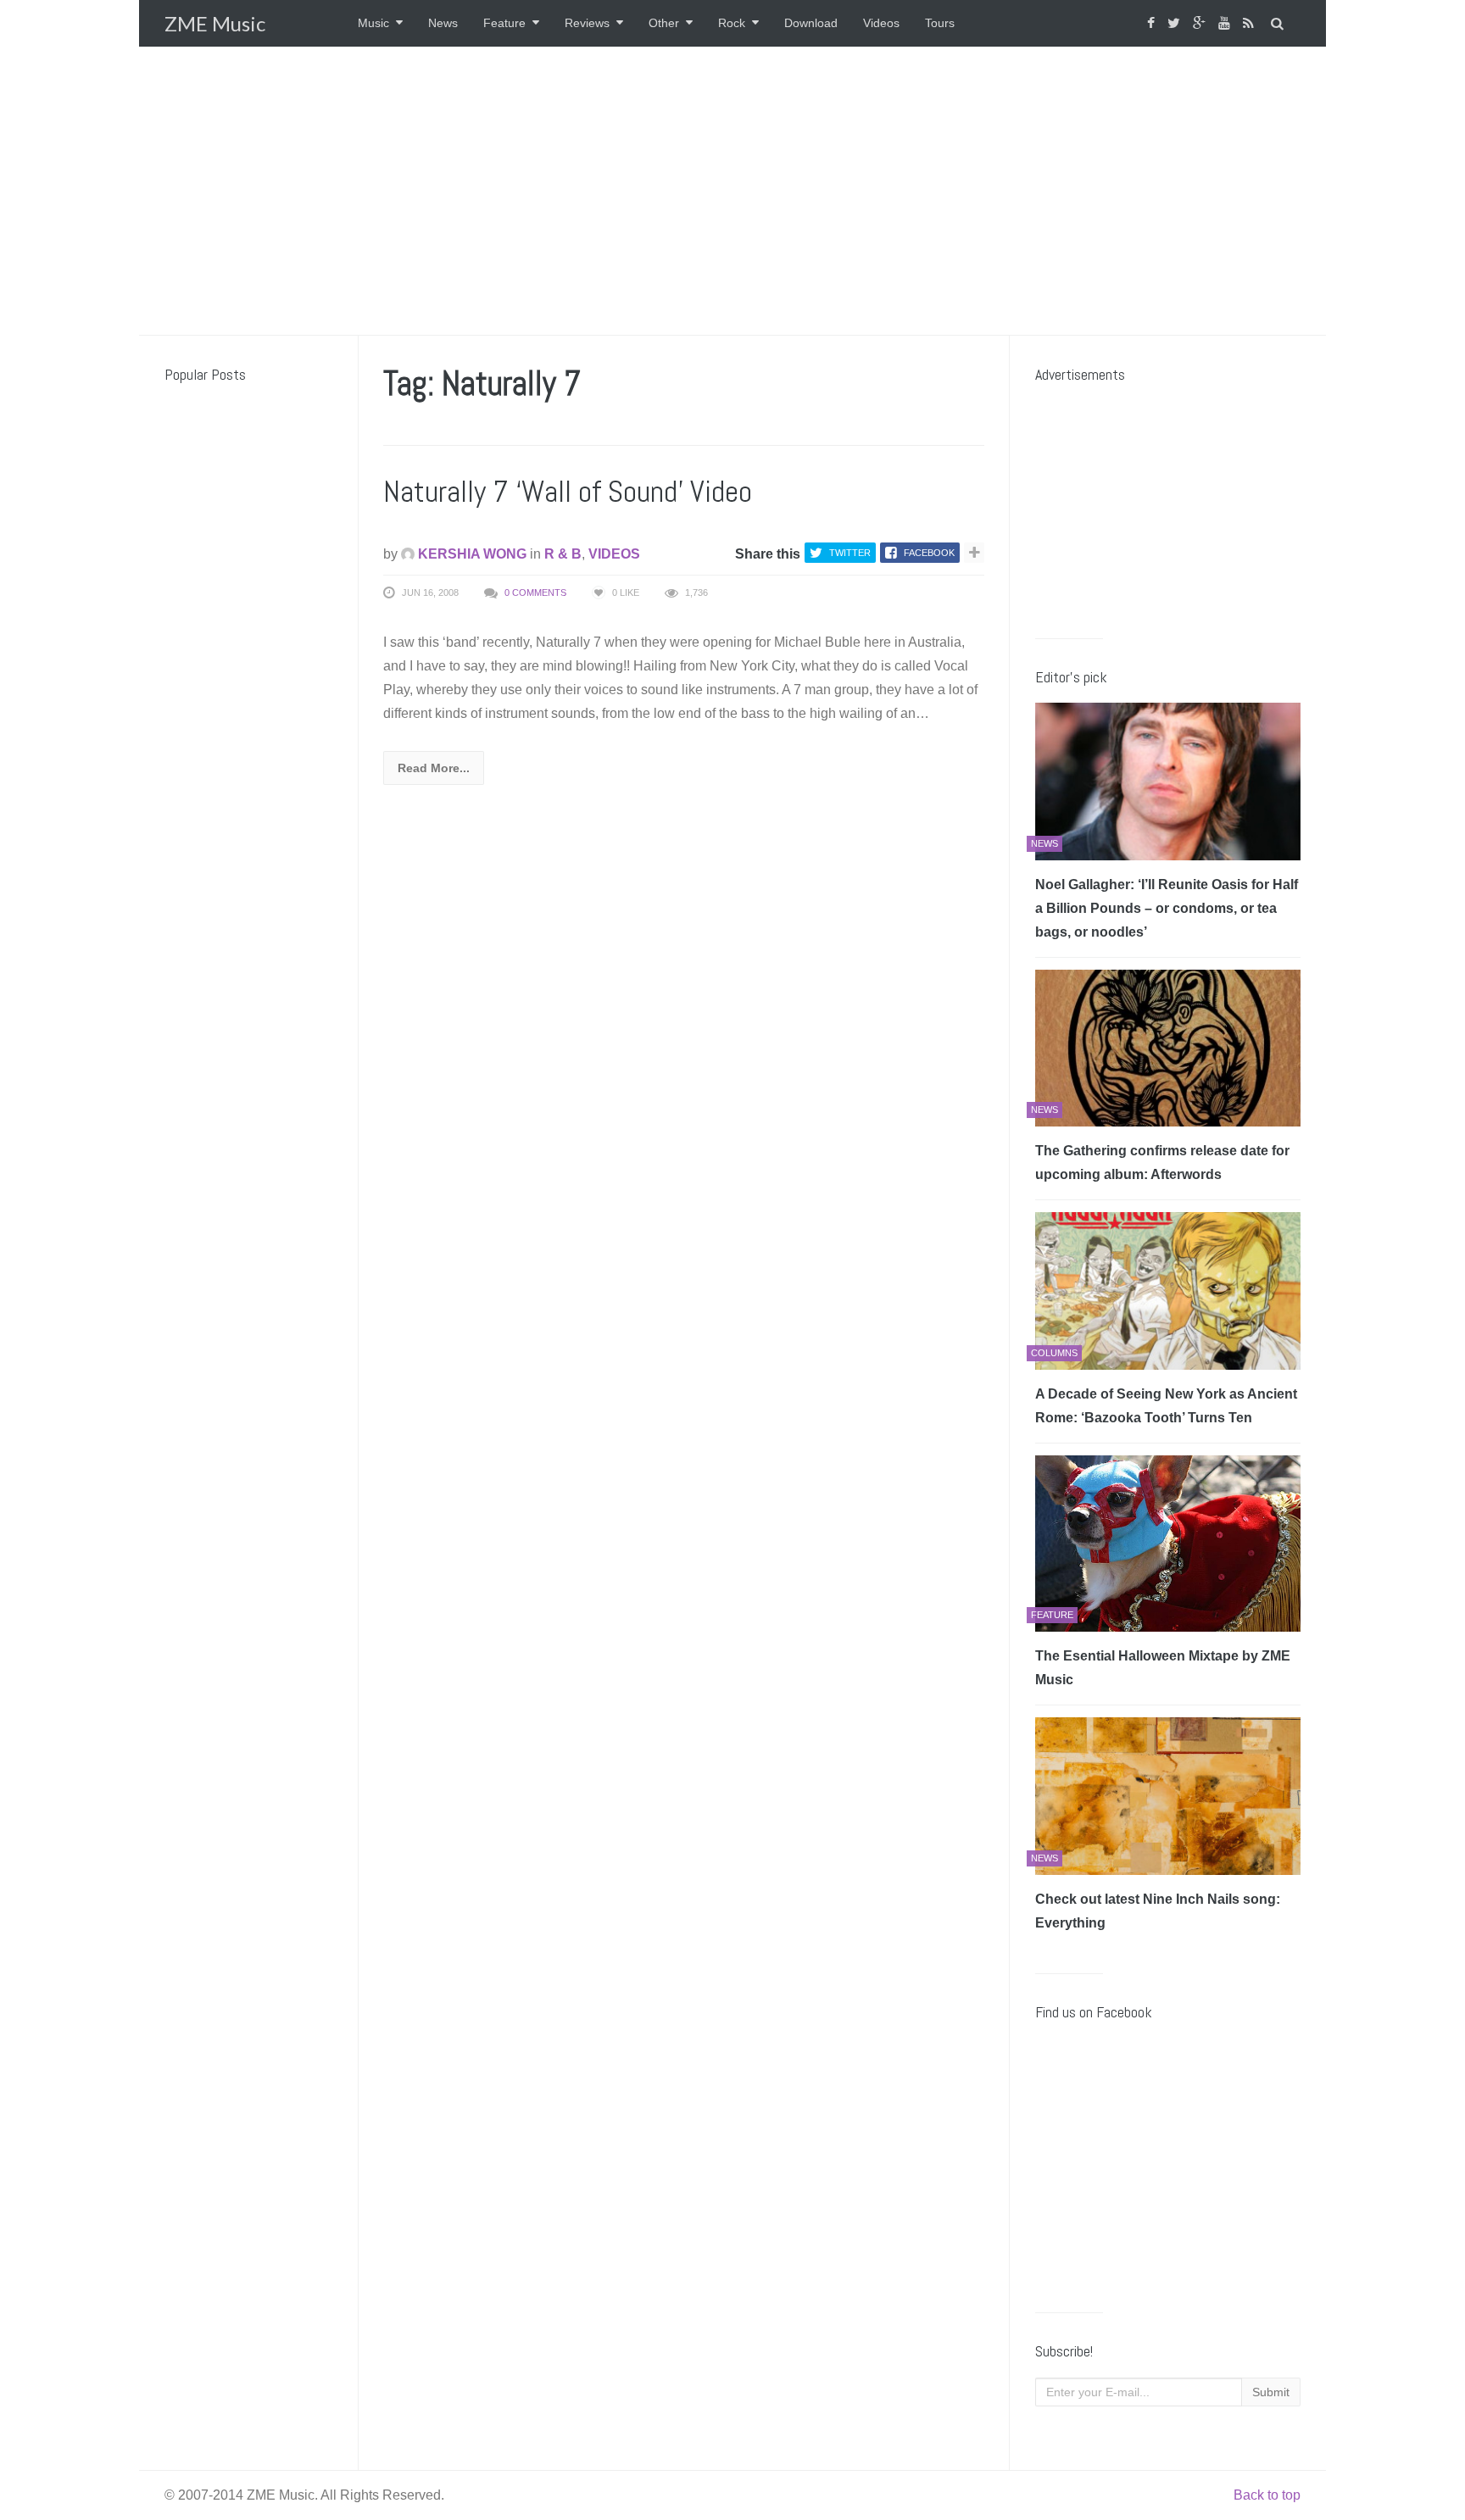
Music (373, 23)
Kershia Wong (471, 554)
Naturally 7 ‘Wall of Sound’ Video (568, 492)
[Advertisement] (732, 191)
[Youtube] (1226, 23)
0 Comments (535, 592)
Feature (504, 23)
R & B (563, 554)
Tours (940, 23)
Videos (881, 23)
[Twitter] (1176, 23)
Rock (732, 23)
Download (811, 23)
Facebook (929, 553)
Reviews (587, 23)
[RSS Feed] (1251, 23)
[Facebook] (1153, 23)
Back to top (1267, 2495)
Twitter (850, 553)
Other (664, 23)
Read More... (434, 768)
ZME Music (215, 23)
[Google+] (1201, 23)
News (443, 23)
